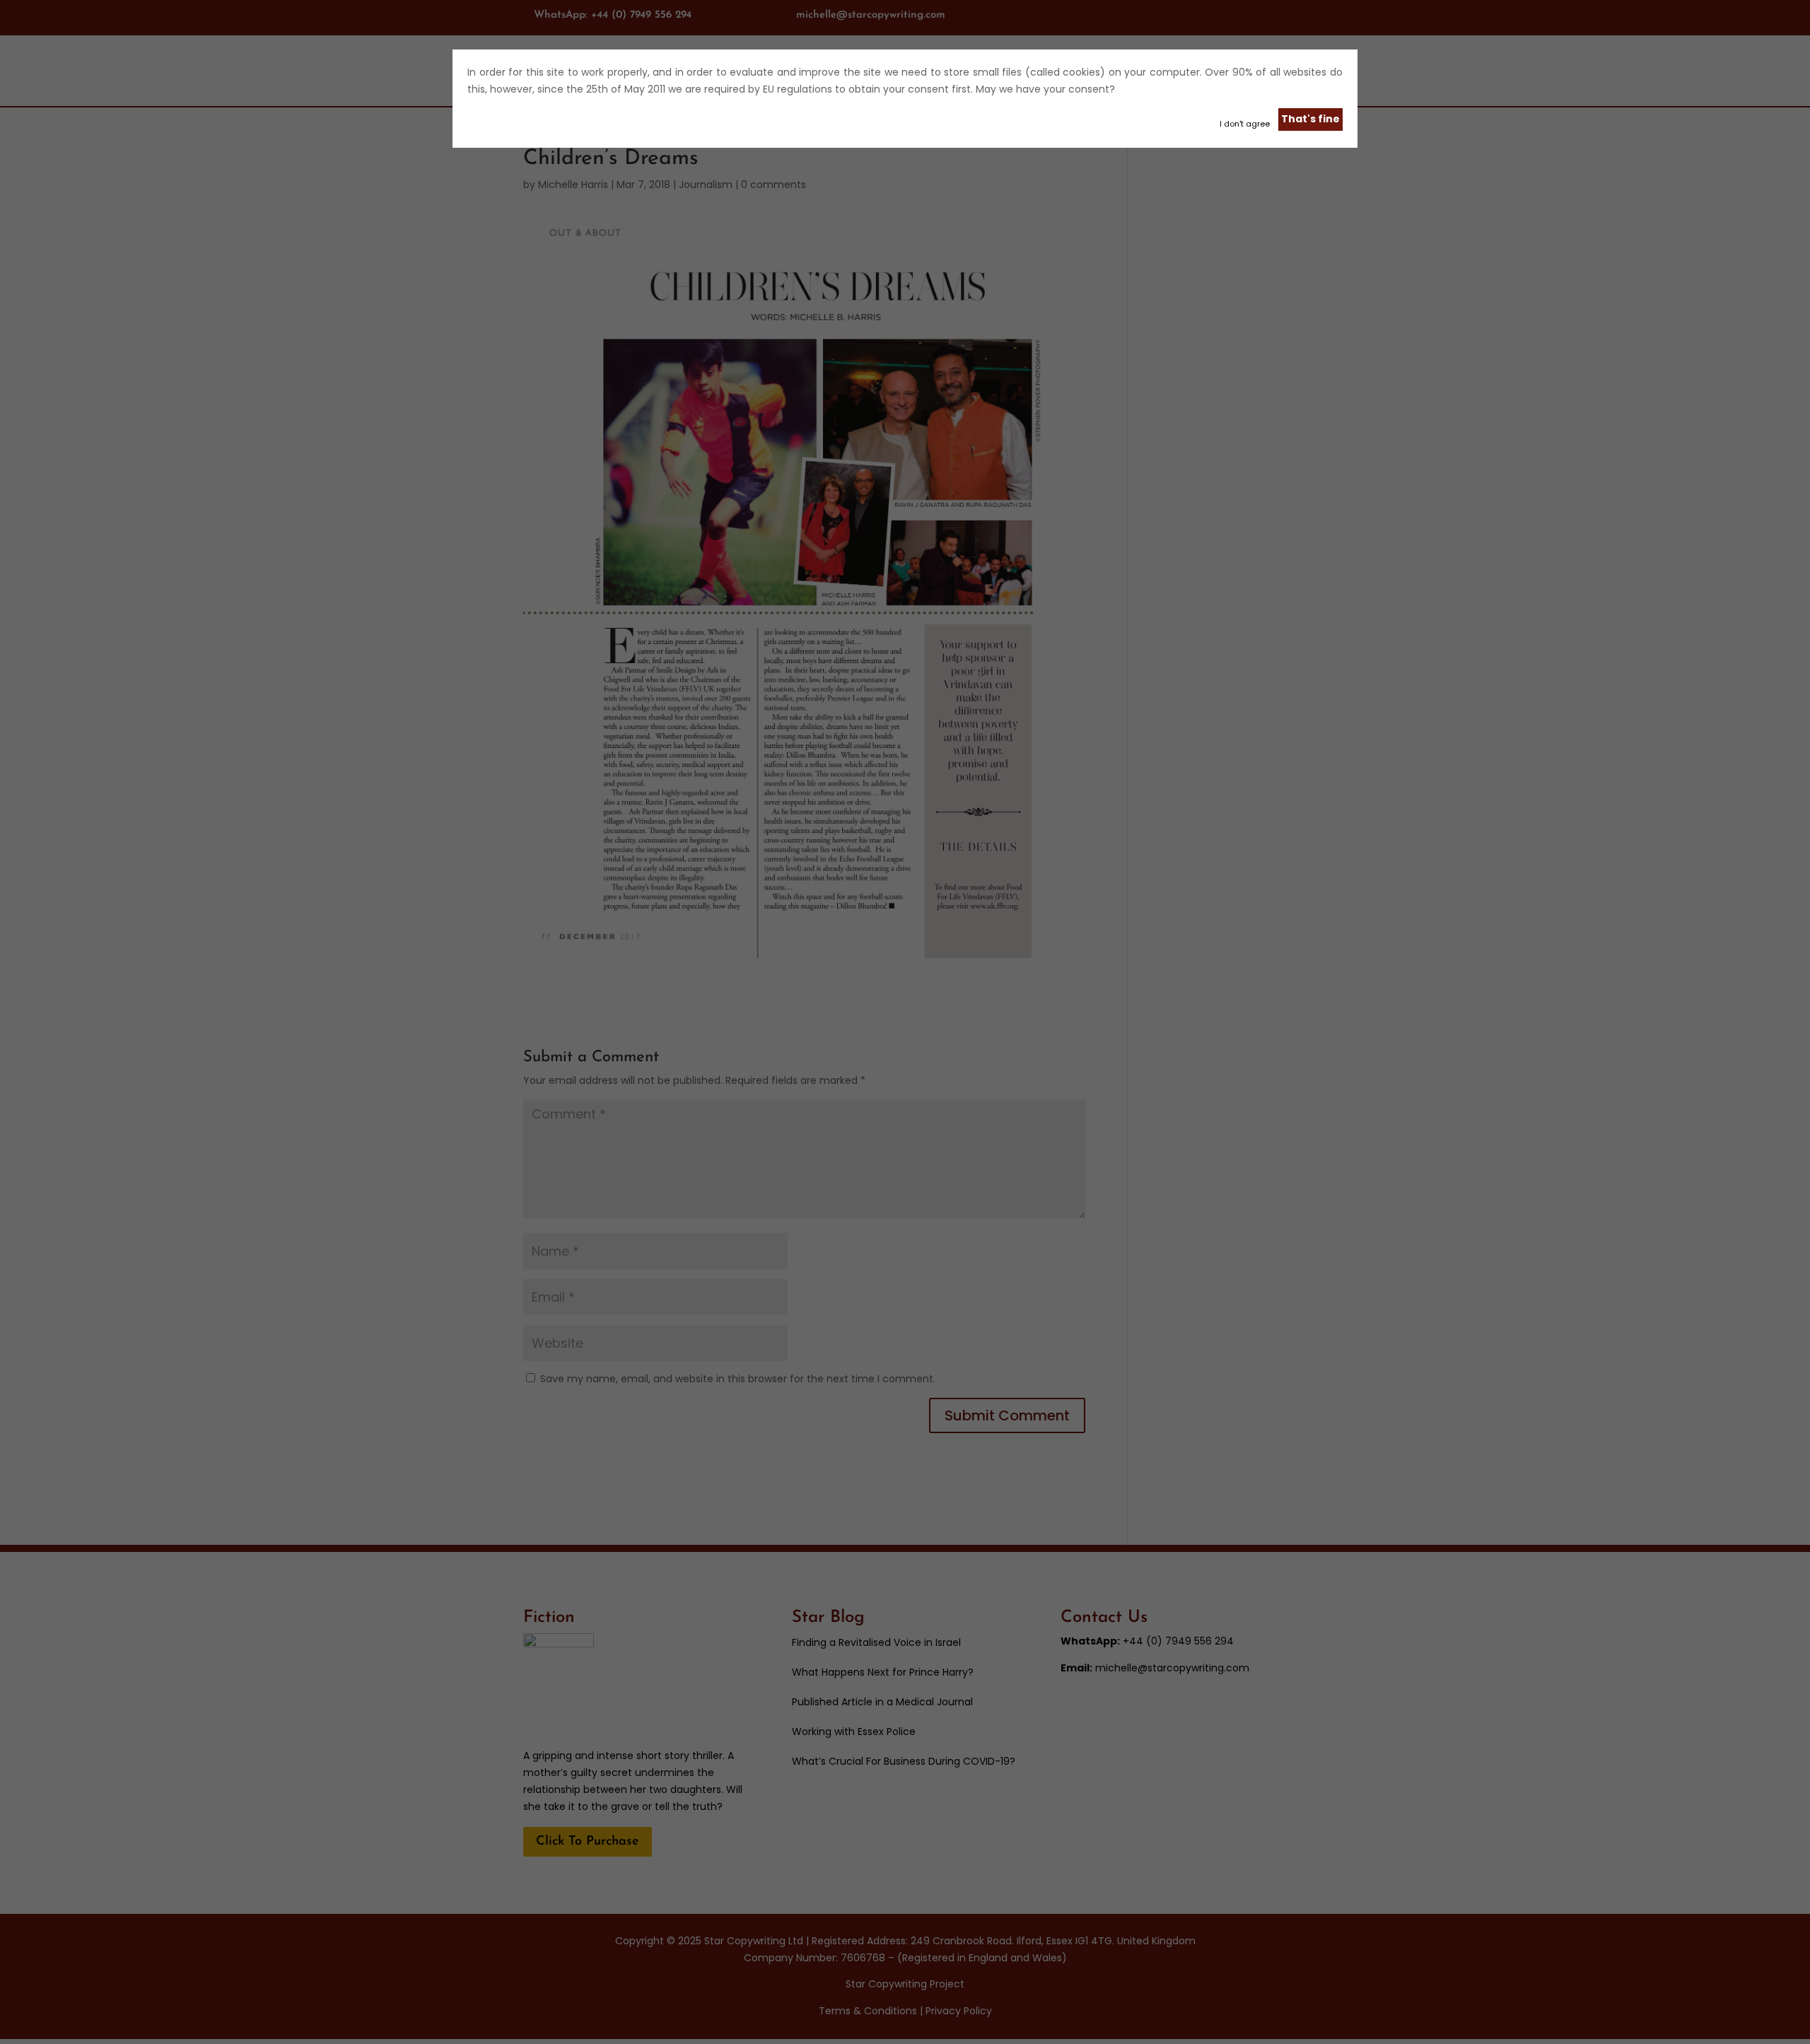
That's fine (1310, 119)
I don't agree (1245, 124)
